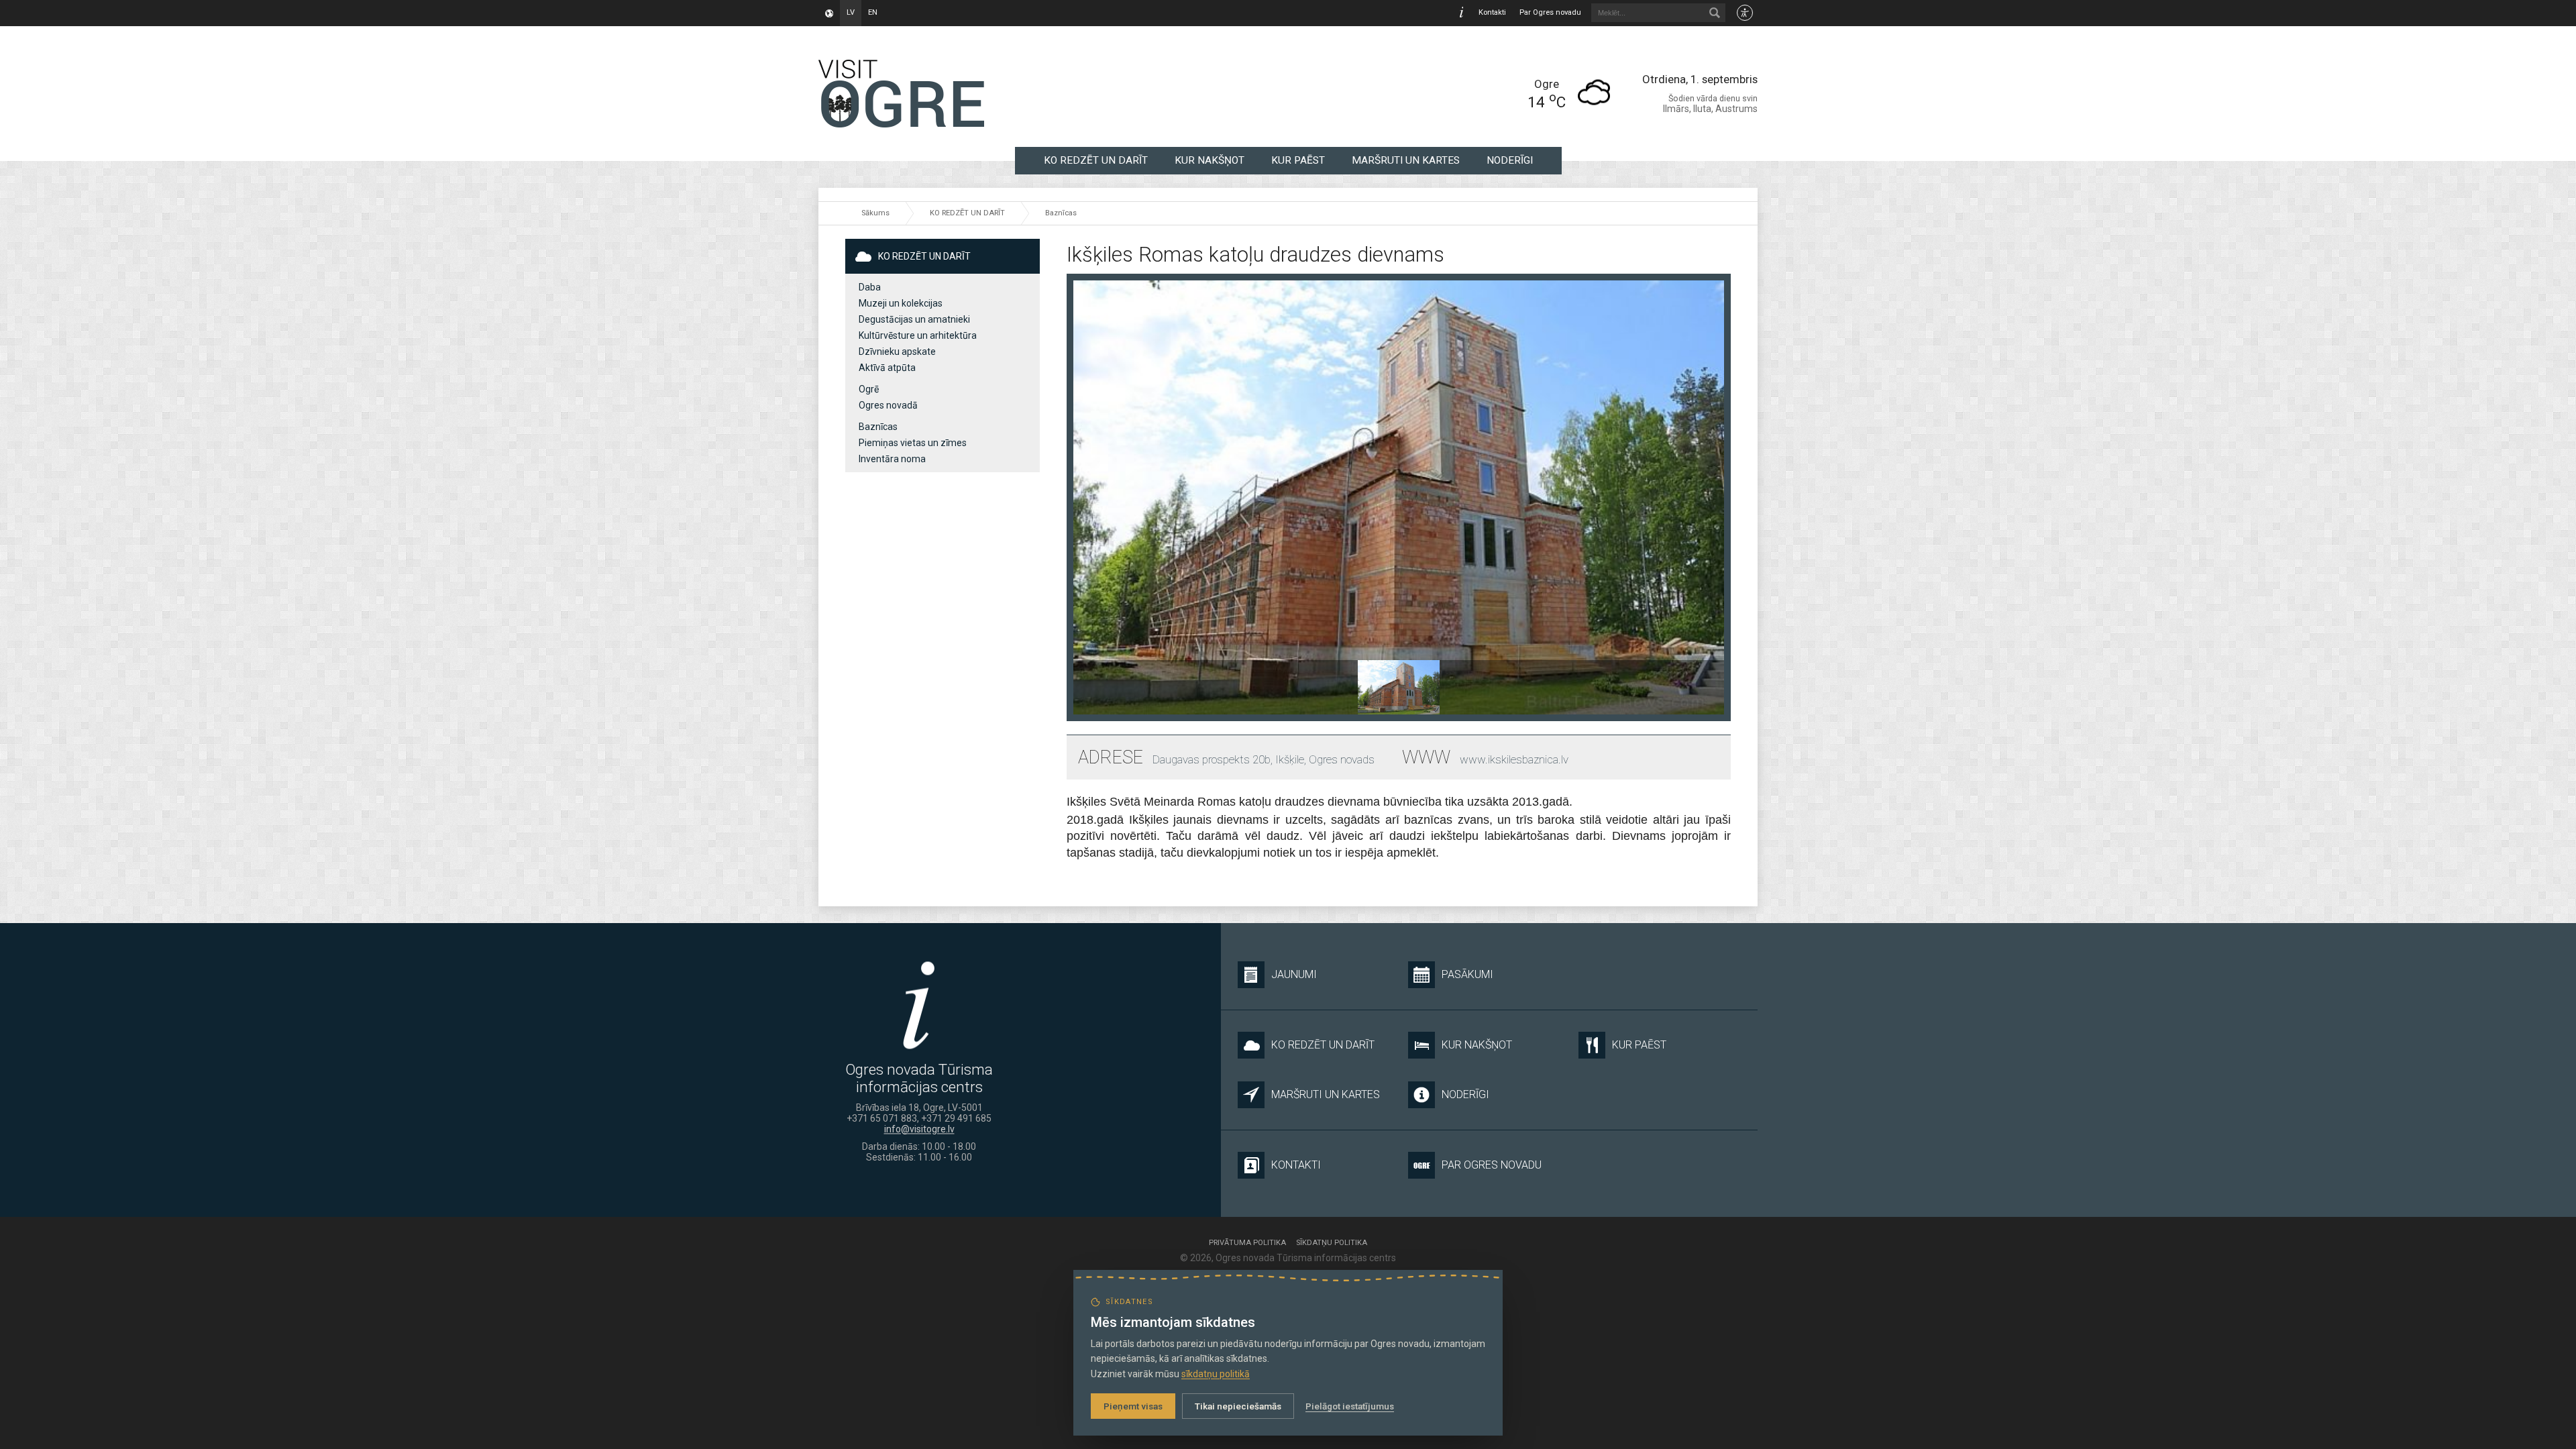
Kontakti (1492, 12)
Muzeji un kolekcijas (901, 303)
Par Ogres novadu (1550, 12)
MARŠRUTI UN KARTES (1406, 160)
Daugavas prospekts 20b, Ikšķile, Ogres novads (1264, 759)
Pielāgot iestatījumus (1350, 1406)
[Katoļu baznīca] (1398, 687)
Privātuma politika (1247, 1243)
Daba (870, 287)
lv (851, 12)
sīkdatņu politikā (1216, 1374)
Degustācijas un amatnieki (914, 319)
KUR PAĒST (1298, 160)
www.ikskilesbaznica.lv (1514, 759)
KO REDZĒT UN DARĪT (1096, 160)
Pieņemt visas (1133, 1406)
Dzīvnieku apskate (897, 352)
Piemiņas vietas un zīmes (913, 443)
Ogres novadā (888, 405)
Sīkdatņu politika (1332, 1243)
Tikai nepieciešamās (1238, 1406)
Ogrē (869, 389)
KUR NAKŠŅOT (1210, 160)
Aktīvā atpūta (887, 368)
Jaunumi (1294, 974)
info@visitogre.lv (919, 1129)
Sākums (875, 213)
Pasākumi (1467, 974)
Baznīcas (1061, 213)
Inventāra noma (892, 459)
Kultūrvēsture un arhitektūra (918, 335)
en (873, 12)
